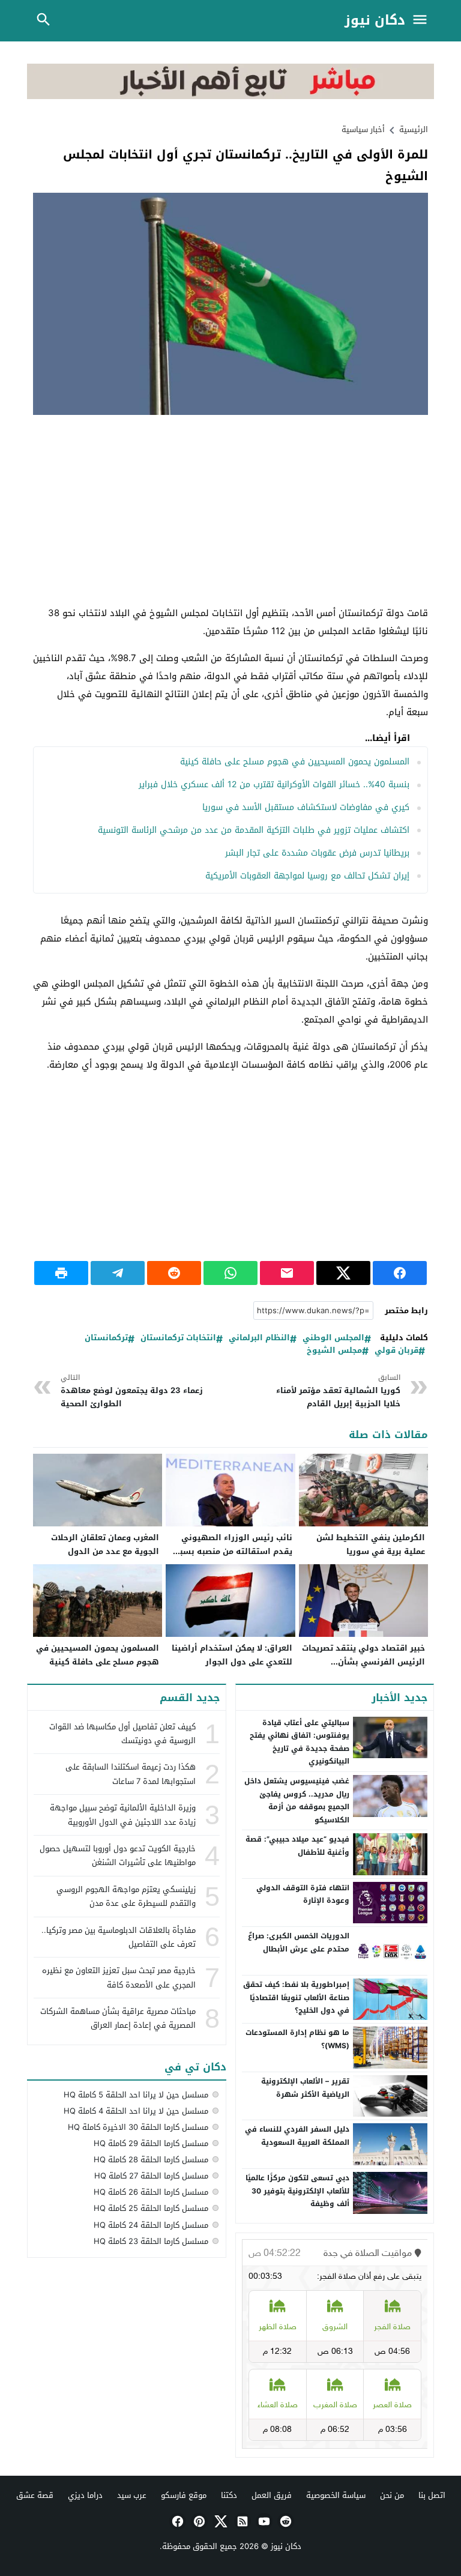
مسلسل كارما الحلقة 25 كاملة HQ (151, 2208)
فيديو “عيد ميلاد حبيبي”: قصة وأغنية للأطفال (297, 1846)
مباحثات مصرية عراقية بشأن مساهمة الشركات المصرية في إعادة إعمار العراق (118, 2018)
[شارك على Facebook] (400, 1273)
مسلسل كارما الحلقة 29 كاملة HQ (151, 2143)
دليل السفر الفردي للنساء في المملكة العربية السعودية (297, 2136)
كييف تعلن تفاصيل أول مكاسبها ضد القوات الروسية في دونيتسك (122, 1734)
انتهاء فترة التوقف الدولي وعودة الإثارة (303, 1894)
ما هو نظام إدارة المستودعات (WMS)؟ (297, 2039)
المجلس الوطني (333, 1338)
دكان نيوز (375, 21)
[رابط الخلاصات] (241, 2521)
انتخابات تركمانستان (178, 1338)
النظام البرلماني (259, 1338)
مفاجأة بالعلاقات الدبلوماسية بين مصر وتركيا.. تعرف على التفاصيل (119, 1937)
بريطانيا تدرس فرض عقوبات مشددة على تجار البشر (317, 853)
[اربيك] (231, 96)
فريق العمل (272, 2495)
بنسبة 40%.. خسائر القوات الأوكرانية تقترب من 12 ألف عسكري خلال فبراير (274, 785)
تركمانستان (106, 1338)
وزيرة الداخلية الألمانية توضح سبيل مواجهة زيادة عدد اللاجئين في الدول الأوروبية (123, 1815)
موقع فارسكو (184, 2495)
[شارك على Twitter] (343, 1273)
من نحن (392, 2495)
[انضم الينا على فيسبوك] (176, 2521)
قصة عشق (35, 2495)
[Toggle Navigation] (423, 21)
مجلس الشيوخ (334, 1351)
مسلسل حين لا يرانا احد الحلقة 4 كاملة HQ (136, 2111)
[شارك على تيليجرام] (118, 1273)
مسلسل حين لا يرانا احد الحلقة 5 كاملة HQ (136, 2095)
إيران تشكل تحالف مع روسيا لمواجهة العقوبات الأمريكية (307, 876)
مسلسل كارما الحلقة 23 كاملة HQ (151, 2241)
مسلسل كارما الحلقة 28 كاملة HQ (151, 2160)
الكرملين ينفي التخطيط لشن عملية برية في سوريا (371, 1544)
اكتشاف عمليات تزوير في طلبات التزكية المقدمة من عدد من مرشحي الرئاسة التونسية (254, 830)
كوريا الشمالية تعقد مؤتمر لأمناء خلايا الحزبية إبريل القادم (338, 1391)
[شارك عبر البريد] (287, 1273)
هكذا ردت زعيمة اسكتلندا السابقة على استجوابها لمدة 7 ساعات (131, 1774)
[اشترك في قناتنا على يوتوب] (263, 2521)
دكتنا (229, 2495)
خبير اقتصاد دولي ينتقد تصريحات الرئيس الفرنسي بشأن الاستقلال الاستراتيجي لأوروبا (363, 1662)
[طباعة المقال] (61, 1273)
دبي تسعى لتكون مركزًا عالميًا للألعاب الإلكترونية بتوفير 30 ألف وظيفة (297, 2191)
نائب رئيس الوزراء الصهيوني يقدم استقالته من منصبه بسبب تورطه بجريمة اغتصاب (233, 1551)
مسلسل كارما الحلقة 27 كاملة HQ (151, 2176)
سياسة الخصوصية (336, 2495)
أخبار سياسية (363, 129)
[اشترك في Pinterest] (198, 2521)
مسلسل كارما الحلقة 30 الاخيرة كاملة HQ (138, 2127)
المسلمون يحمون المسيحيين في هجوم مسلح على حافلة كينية (295, 762)
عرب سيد (132, 2495)
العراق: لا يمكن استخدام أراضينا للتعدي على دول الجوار (232, 1655)
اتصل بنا (432, 2495)
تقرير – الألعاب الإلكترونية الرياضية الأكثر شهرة (305, 2088)
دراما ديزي (85, 2495)
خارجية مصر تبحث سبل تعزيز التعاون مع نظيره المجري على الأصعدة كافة (119, 1977)
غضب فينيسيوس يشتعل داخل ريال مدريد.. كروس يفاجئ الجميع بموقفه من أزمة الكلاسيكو (297, 1800)
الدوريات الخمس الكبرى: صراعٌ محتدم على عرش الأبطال (299, 1943)
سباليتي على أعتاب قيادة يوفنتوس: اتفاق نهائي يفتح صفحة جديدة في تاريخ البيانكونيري (300, 1742)
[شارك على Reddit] (174, 1273)
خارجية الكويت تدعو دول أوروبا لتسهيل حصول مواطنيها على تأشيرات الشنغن (118, 1855)
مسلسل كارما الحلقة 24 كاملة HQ (151, 2225)
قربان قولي (396, 1351)
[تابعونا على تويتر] (220, 2521)
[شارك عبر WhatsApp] (230, 1273)
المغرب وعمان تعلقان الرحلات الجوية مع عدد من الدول (105, 1544)
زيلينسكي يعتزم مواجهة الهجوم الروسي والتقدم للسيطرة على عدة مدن (126, 1896)
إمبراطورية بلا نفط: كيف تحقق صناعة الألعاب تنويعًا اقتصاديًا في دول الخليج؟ (296, 1997)
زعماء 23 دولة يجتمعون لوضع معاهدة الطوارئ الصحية (132, 1391)
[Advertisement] (230, 511)
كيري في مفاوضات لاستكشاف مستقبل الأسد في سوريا (306, 807)
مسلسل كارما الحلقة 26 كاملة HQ (151, 2192)
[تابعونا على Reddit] (285, 2521)
